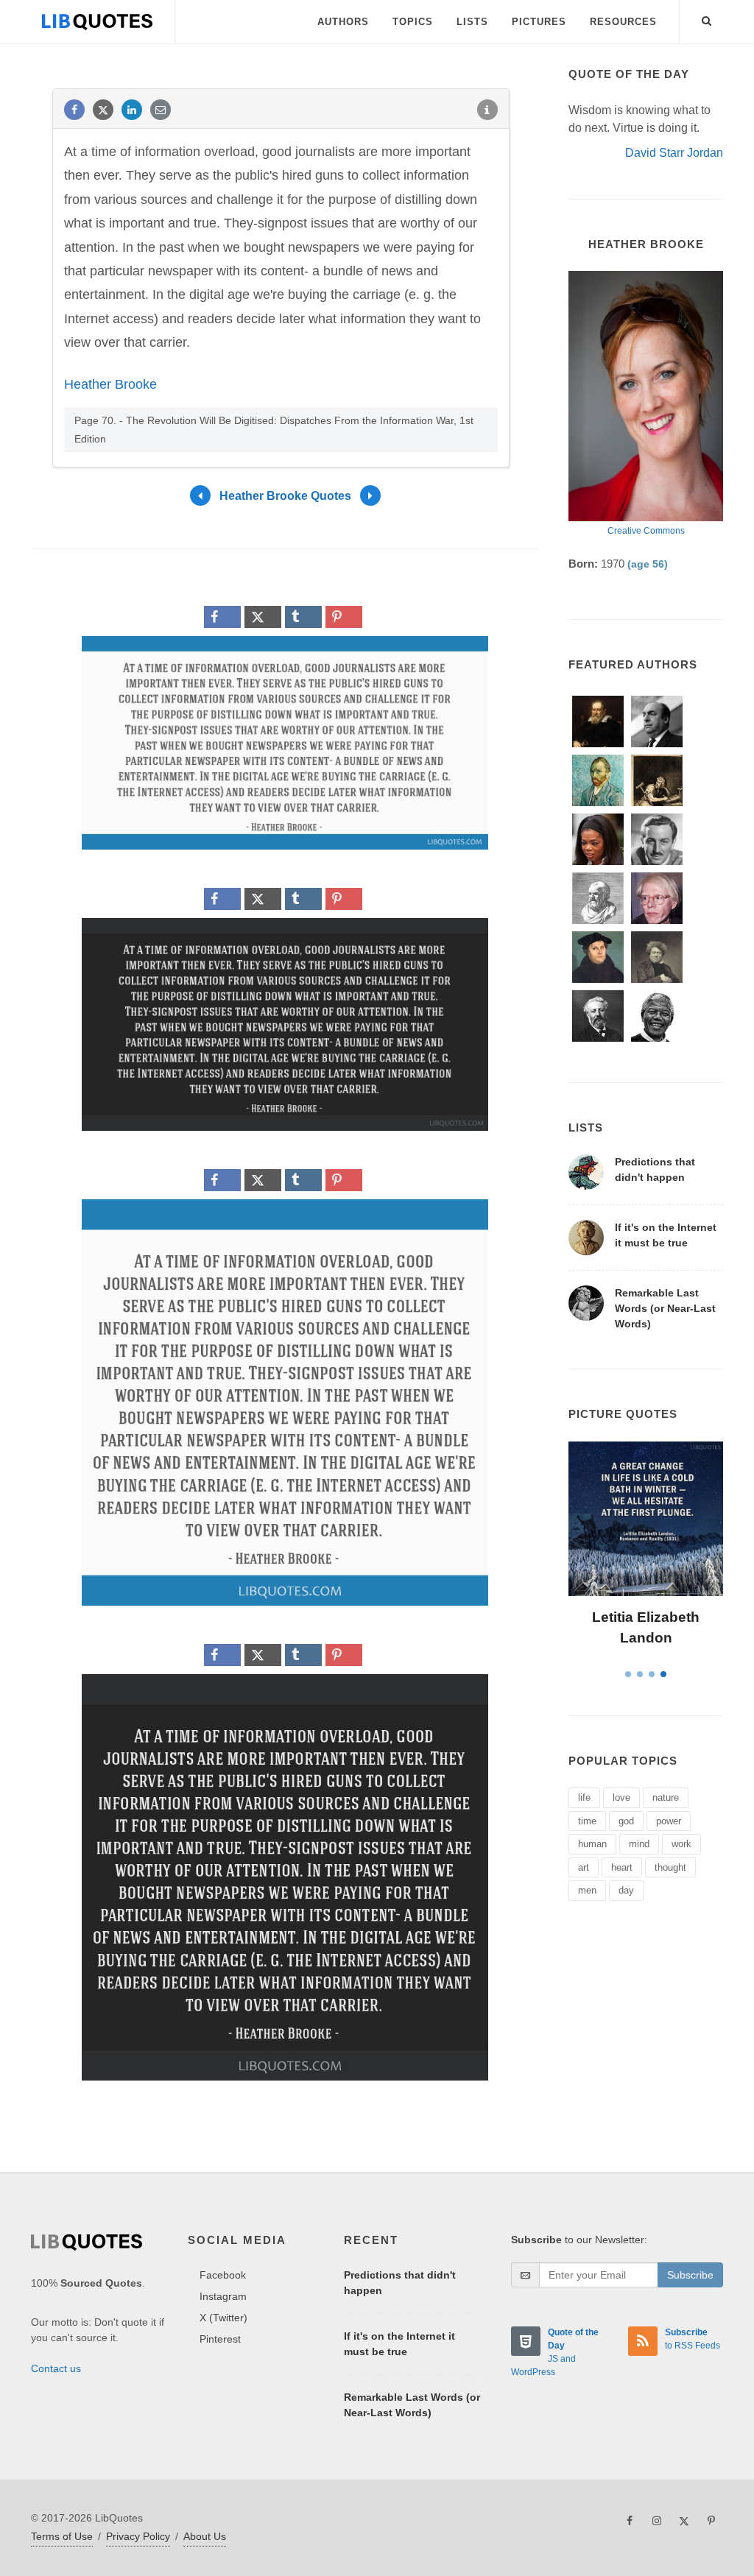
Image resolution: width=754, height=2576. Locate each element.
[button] (707, 18)
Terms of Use (62, 2536)
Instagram (223, 2296)
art (584, 1867)
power (669, 1821)
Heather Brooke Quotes (285, 496)
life (584, 1797)
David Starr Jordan (674, 153)
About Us (205, 2536)
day (626, 1890)
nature (666, 1797)
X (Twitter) (223, 2318)
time (587, 1821)
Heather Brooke (110, 384)
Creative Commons (646, 531)
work (681, 1844)
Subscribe (690, 2275)
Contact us (56, 2368)
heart (622, 1867)
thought (670, 1867)
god (626, 1821)
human (592, 1844)
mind (639, 1844)
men (587, 1890)
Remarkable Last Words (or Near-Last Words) (665, 1308)
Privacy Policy (138, 2536)
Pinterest (220, 2339)
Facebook (223, 2275)
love (621, 1797)
